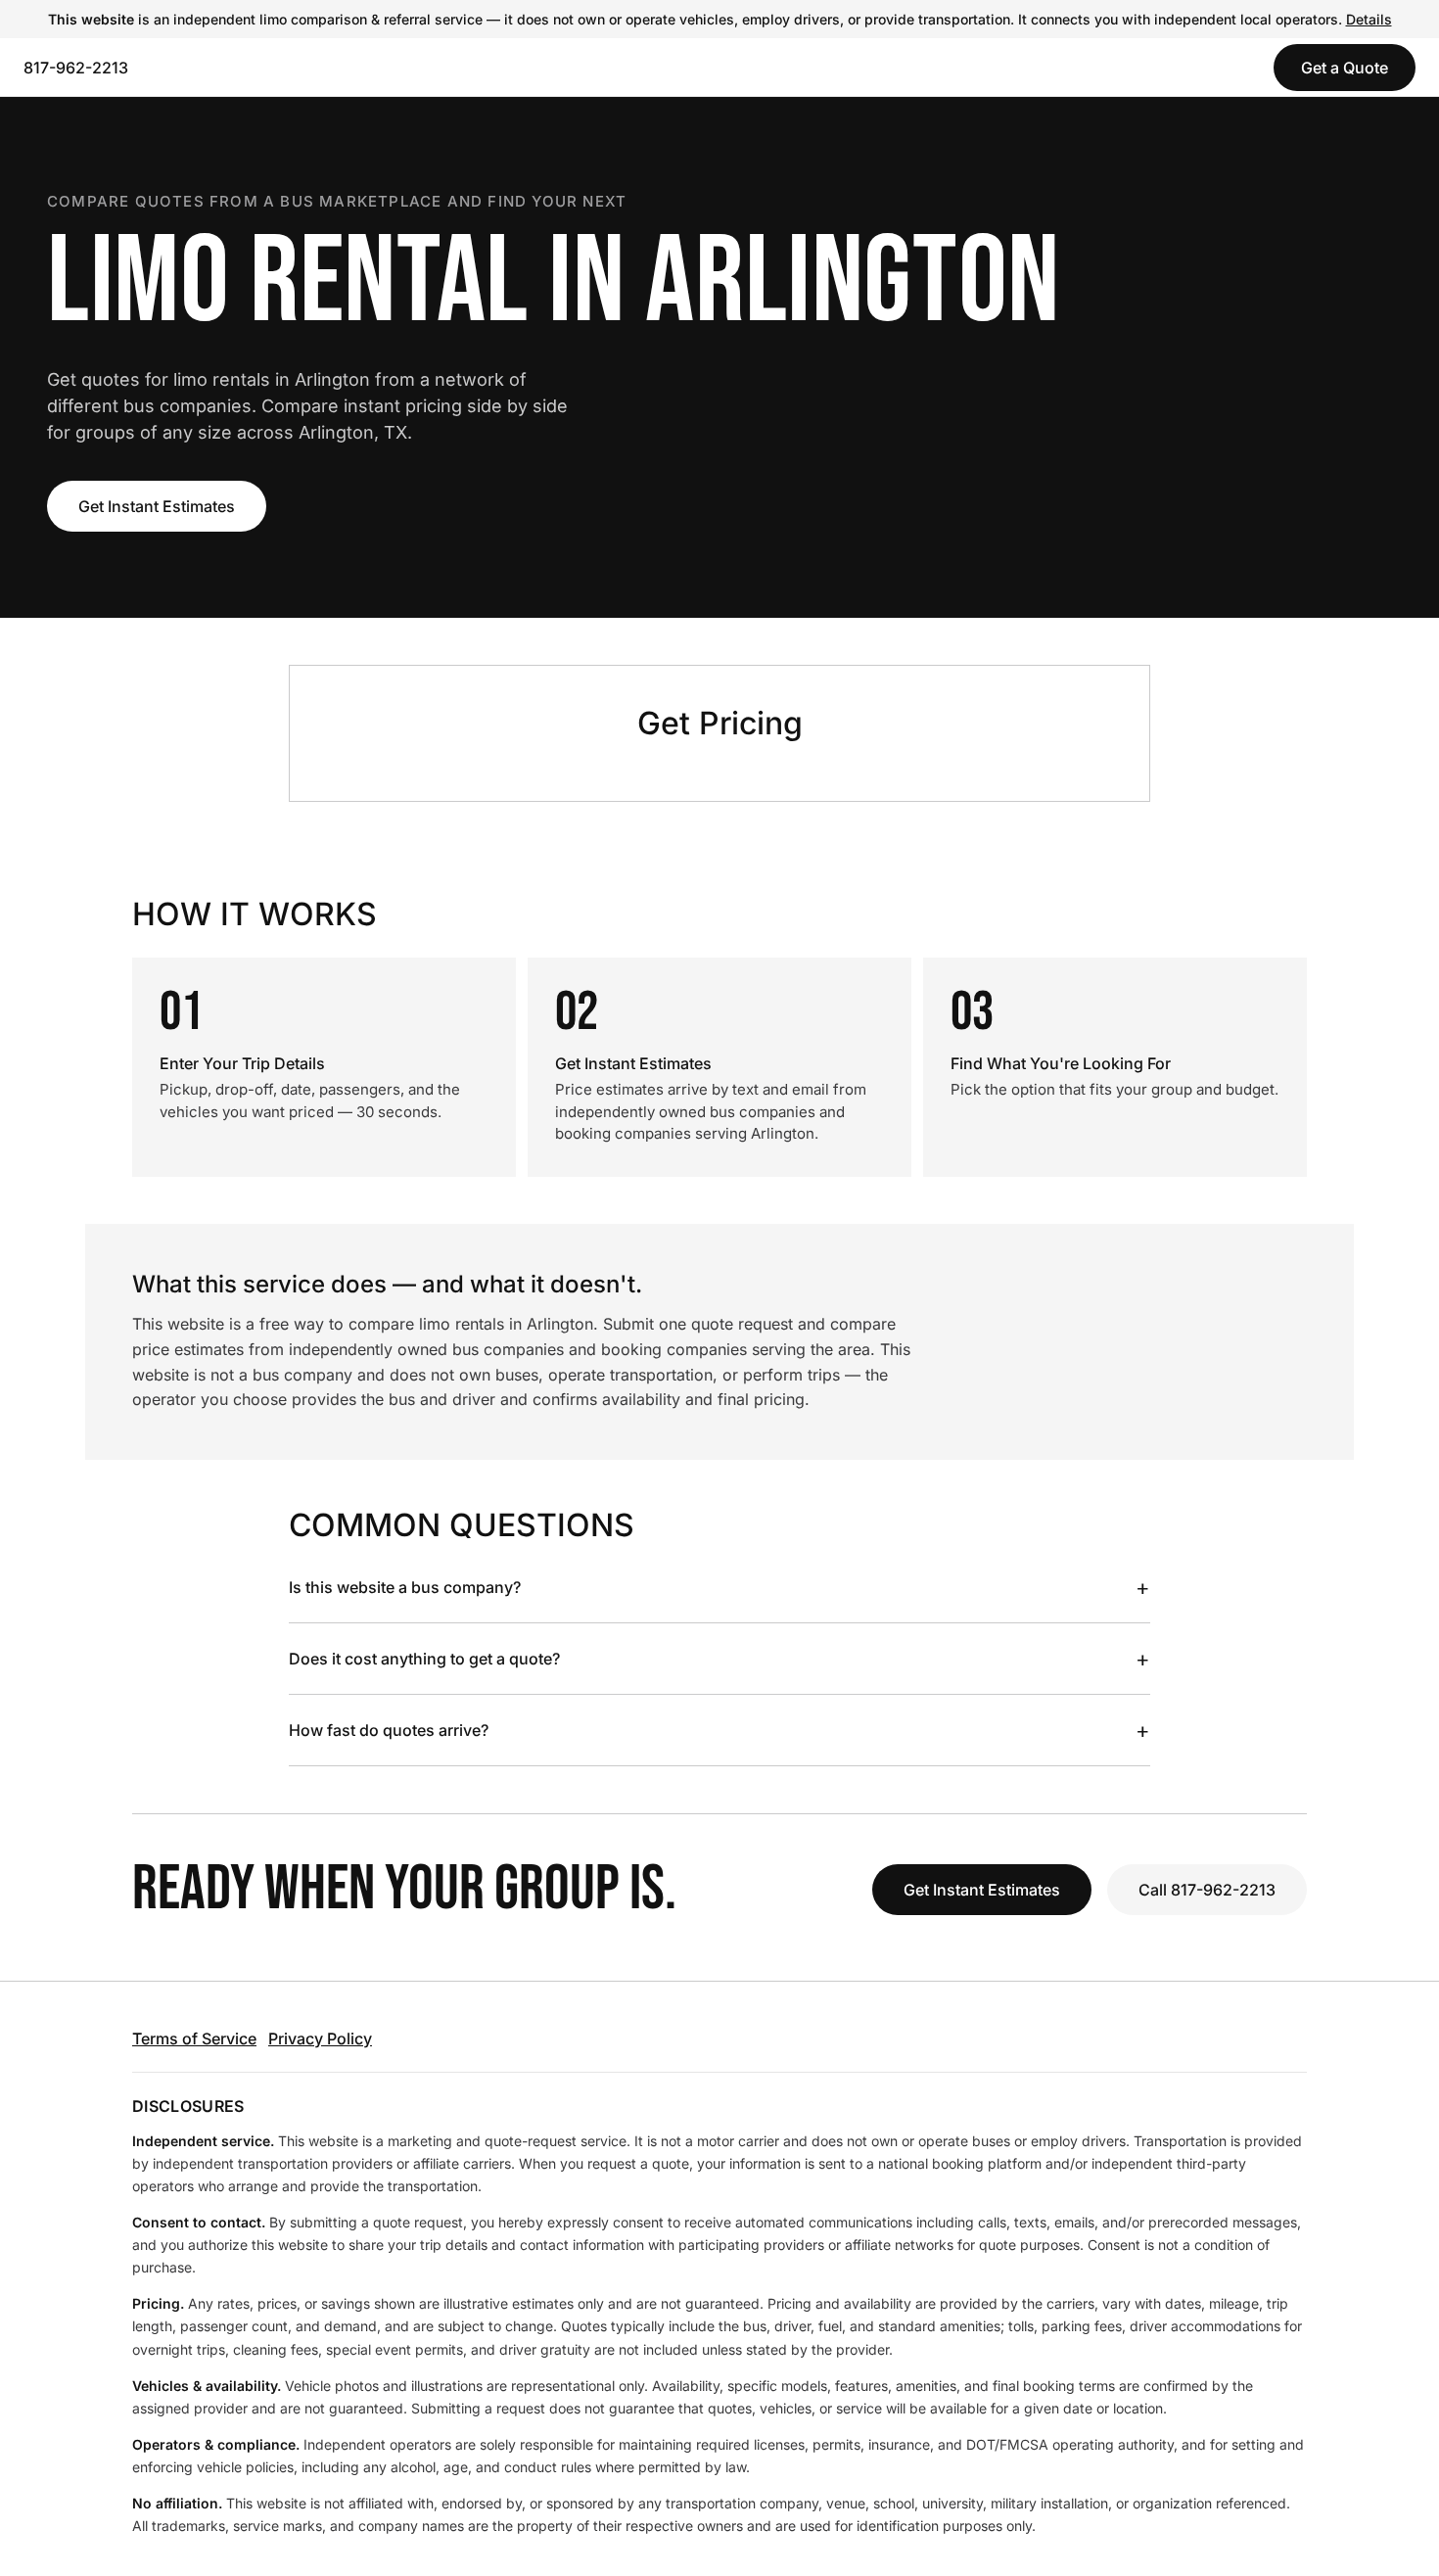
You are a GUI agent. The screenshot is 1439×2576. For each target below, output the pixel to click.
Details (1369, 19)
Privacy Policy (320, 2038)
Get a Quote (1345, 68)
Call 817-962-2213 (1207, 1890)
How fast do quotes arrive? (719, 1730)
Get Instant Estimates (157, 506)
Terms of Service (194, 2038)
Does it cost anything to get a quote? (719, 1659)
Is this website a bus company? (719, 1587)
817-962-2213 (76, 68)
